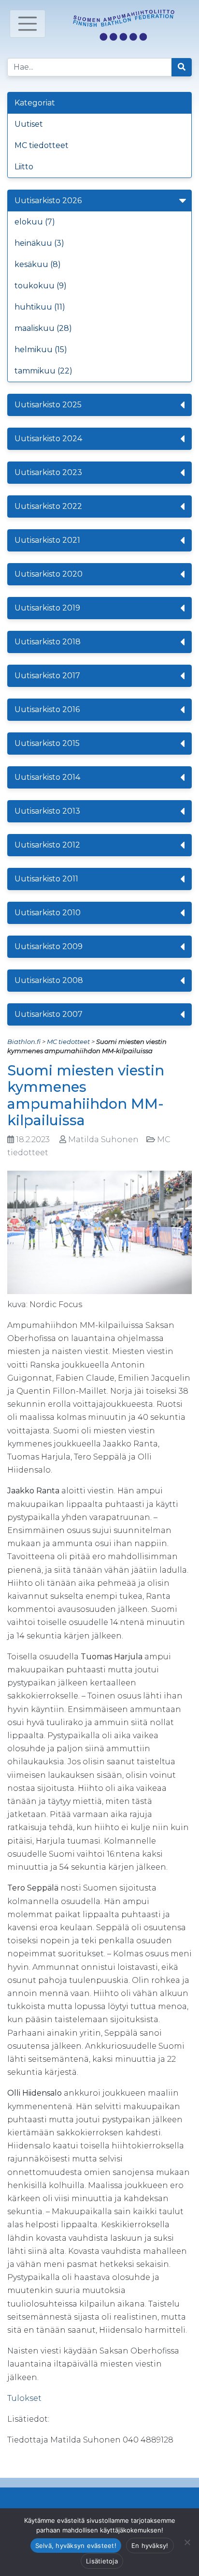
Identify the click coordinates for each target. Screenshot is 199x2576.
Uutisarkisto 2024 (48, 439)
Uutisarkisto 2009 (49, 946)
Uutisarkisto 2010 (48, 913)
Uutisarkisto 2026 (48, 201)
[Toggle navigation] (28, 24)
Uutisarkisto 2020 (49, 574)
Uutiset (29, 124)
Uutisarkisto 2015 (47, 743)
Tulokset (24, 2398)
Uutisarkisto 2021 (47, 540)
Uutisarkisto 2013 (47, 811)
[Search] (182, 67)
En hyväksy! (150, 2546)
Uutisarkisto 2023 (48, 472)
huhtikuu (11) (40, 307)
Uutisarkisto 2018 (48, 642)
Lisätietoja (102, 2561)
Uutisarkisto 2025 (48, 405)
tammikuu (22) (43, 371)
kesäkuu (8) (38, 264)
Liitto (24, 167)
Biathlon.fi (24, 1042)
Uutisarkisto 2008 (49, 980)
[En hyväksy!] (187, 2542)
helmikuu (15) (41, 350)
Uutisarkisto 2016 (47, 709)
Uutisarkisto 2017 (47, 676)
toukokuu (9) (41, 286)
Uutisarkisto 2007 (49, 1014)
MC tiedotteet (42, 145)
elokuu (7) (35, 222)
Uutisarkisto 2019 (47, 608)
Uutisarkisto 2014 (47, 777)
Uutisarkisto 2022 (48, 506)
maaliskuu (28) (43, 328)
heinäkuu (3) (39, 243)
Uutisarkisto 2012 (47, 845)
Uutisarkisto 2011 (46, 879)
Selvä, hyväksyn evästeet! (76, 2546)
